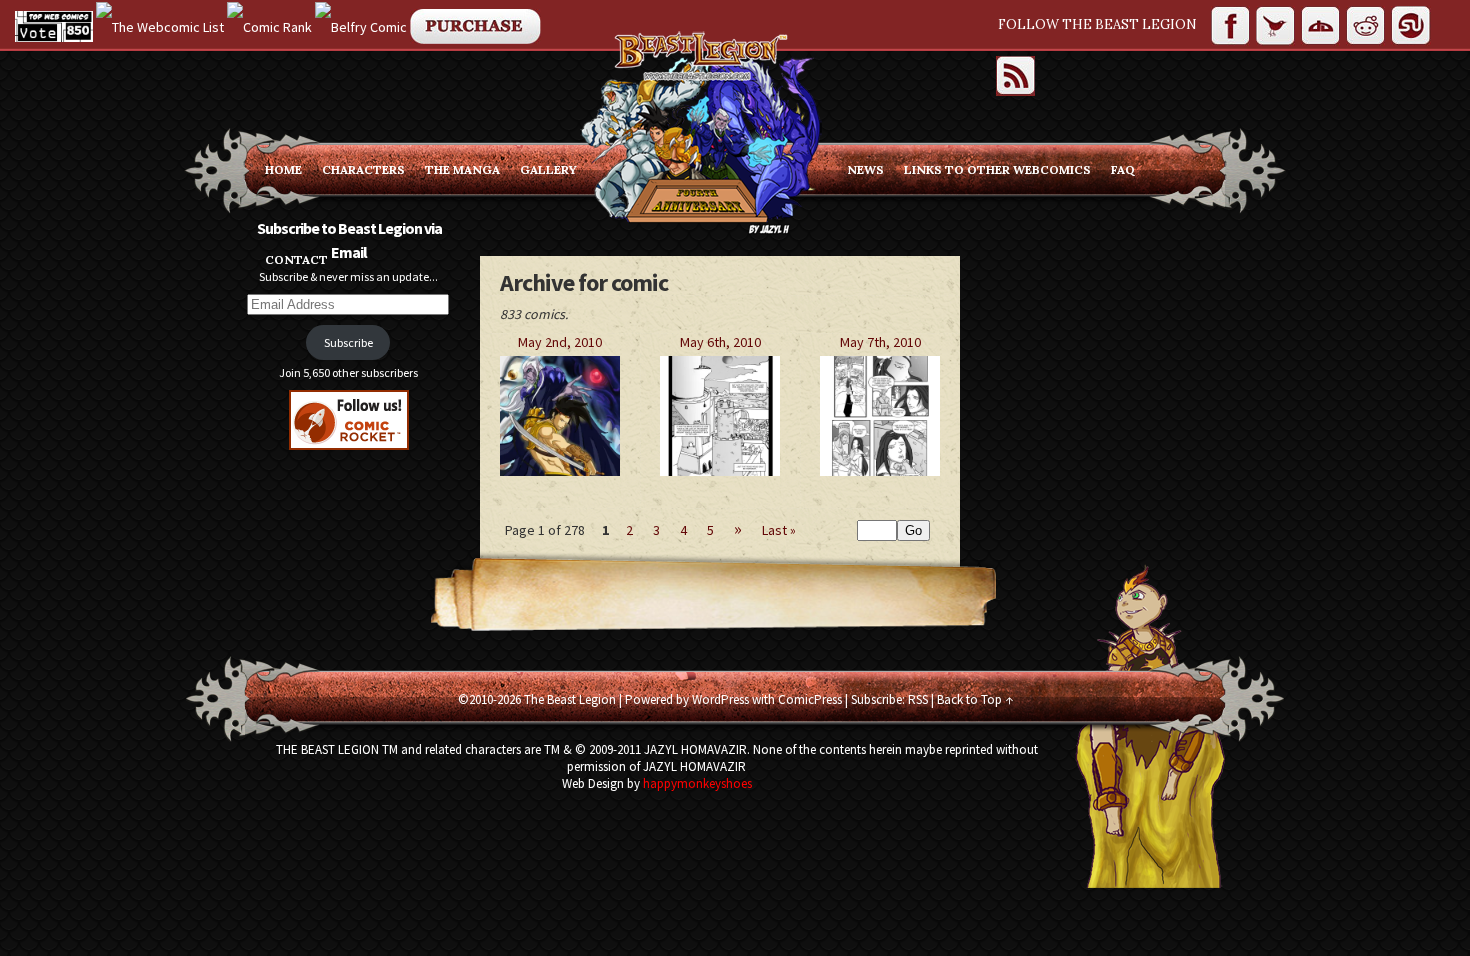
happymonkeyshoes (697, 783)
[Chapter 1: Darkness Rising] (560, 471)
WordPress (720, 699)
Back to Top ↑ (975, 699)
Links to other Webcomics (997, 169)
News (865, 169)
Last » (779, 530)
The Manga (462, 169)
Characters (363, 169)
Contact (296, 259)
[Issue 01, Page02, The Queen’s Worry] (880, 471)
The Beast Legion (570, 699)
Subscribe (348, 342)
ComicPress (810, 699)
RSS (918, 699)
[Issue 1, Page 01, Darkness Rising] (720, 471)
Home (283, 169)
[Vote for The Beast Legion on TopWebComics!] (54, 25)
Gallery (548, 169)
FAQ (1123, 169)
